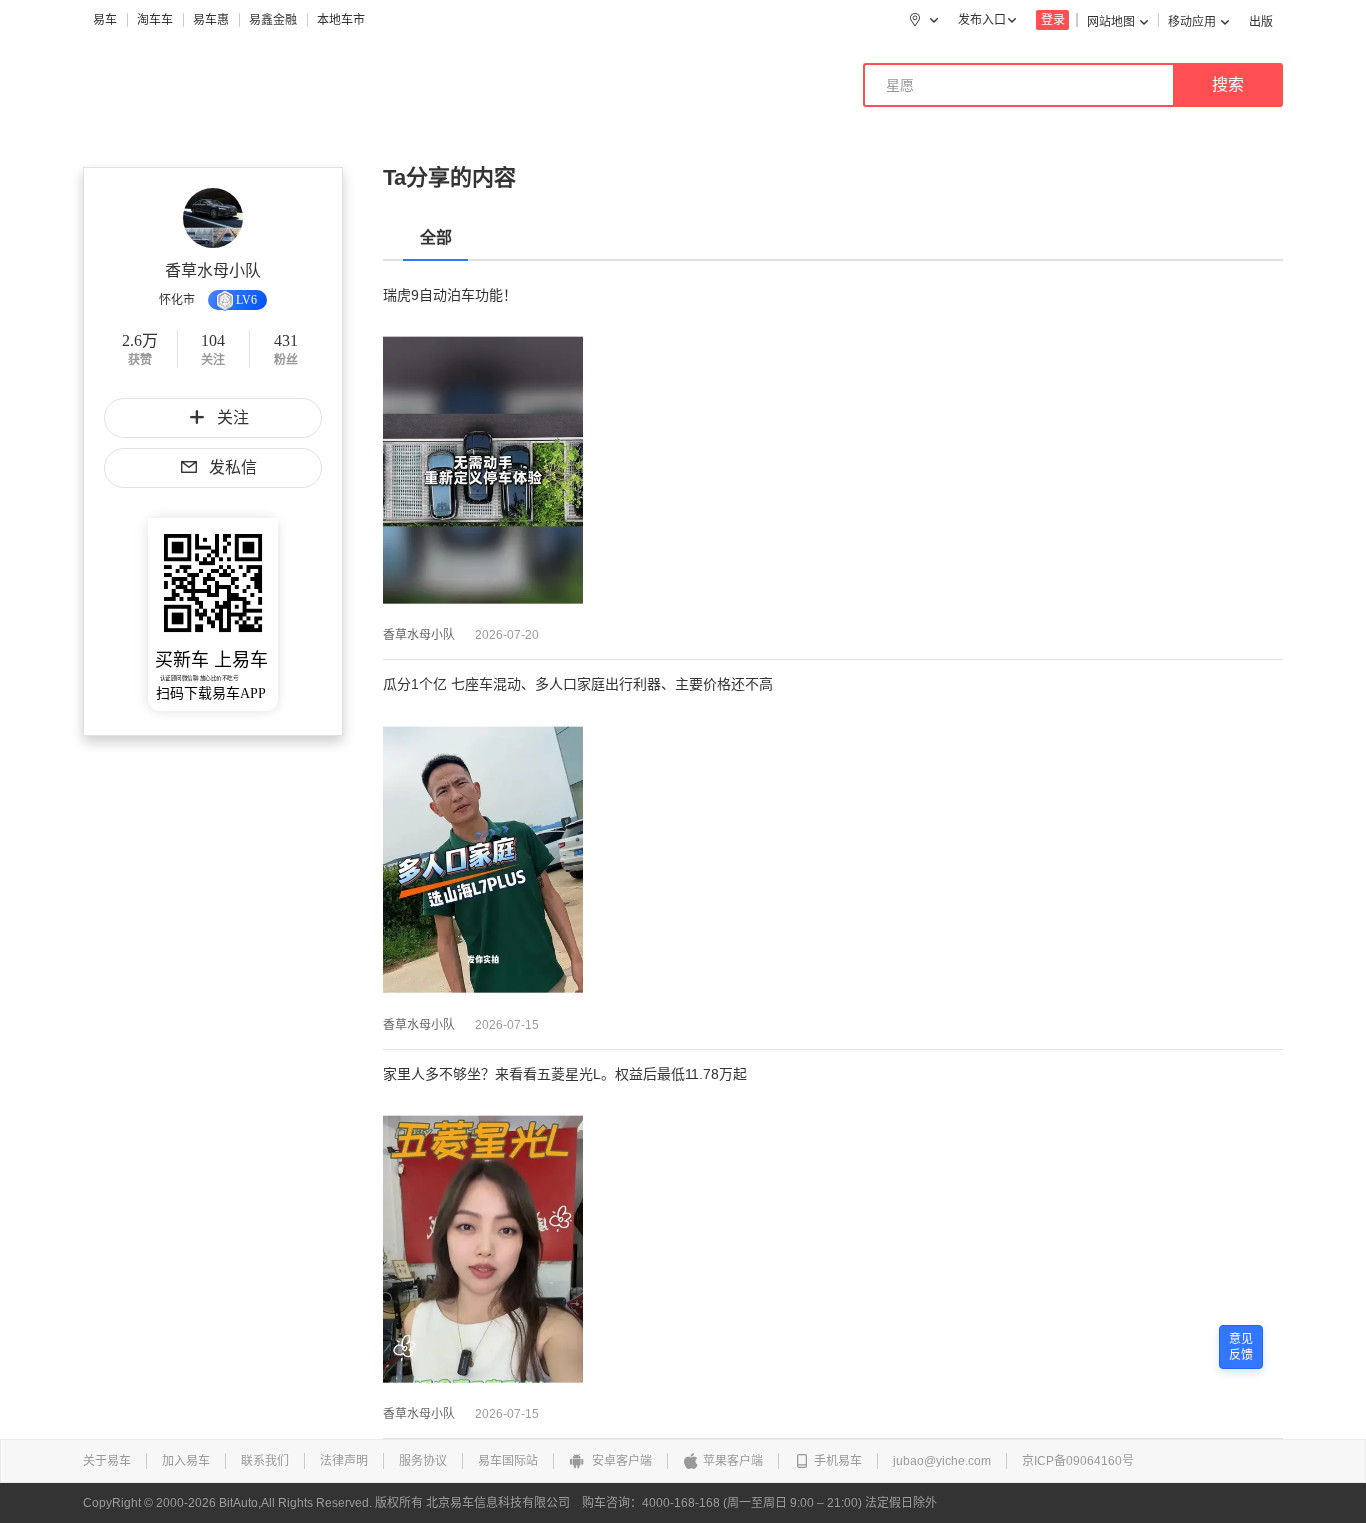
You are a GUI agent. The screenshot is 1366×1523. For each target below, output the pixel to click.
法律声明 (344, 1461)
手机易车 (838, 1461)
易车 (105, 20)
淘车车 (155, 20)
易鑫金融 (273, 20)
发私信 (233, 467)
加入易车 (186, 1461)
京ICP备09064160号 (1078, 1461)
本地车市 (341, 20)
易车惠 (211, 20)
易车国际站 (508, 1461)
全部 (436, 237)
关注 (233, 417)
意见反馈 (1241, 1347)
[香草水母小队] (213, 218)
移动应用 (1192, 22)
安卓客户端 (620, 1461)
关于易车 (107, 1461)
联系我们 (265, 1461)
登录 (1053, 20)
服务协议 (423, 1461)
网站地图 (1111, 22)
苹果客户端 (733, 1461)
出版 (1261, 22)
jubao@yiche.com (942, 1461)
